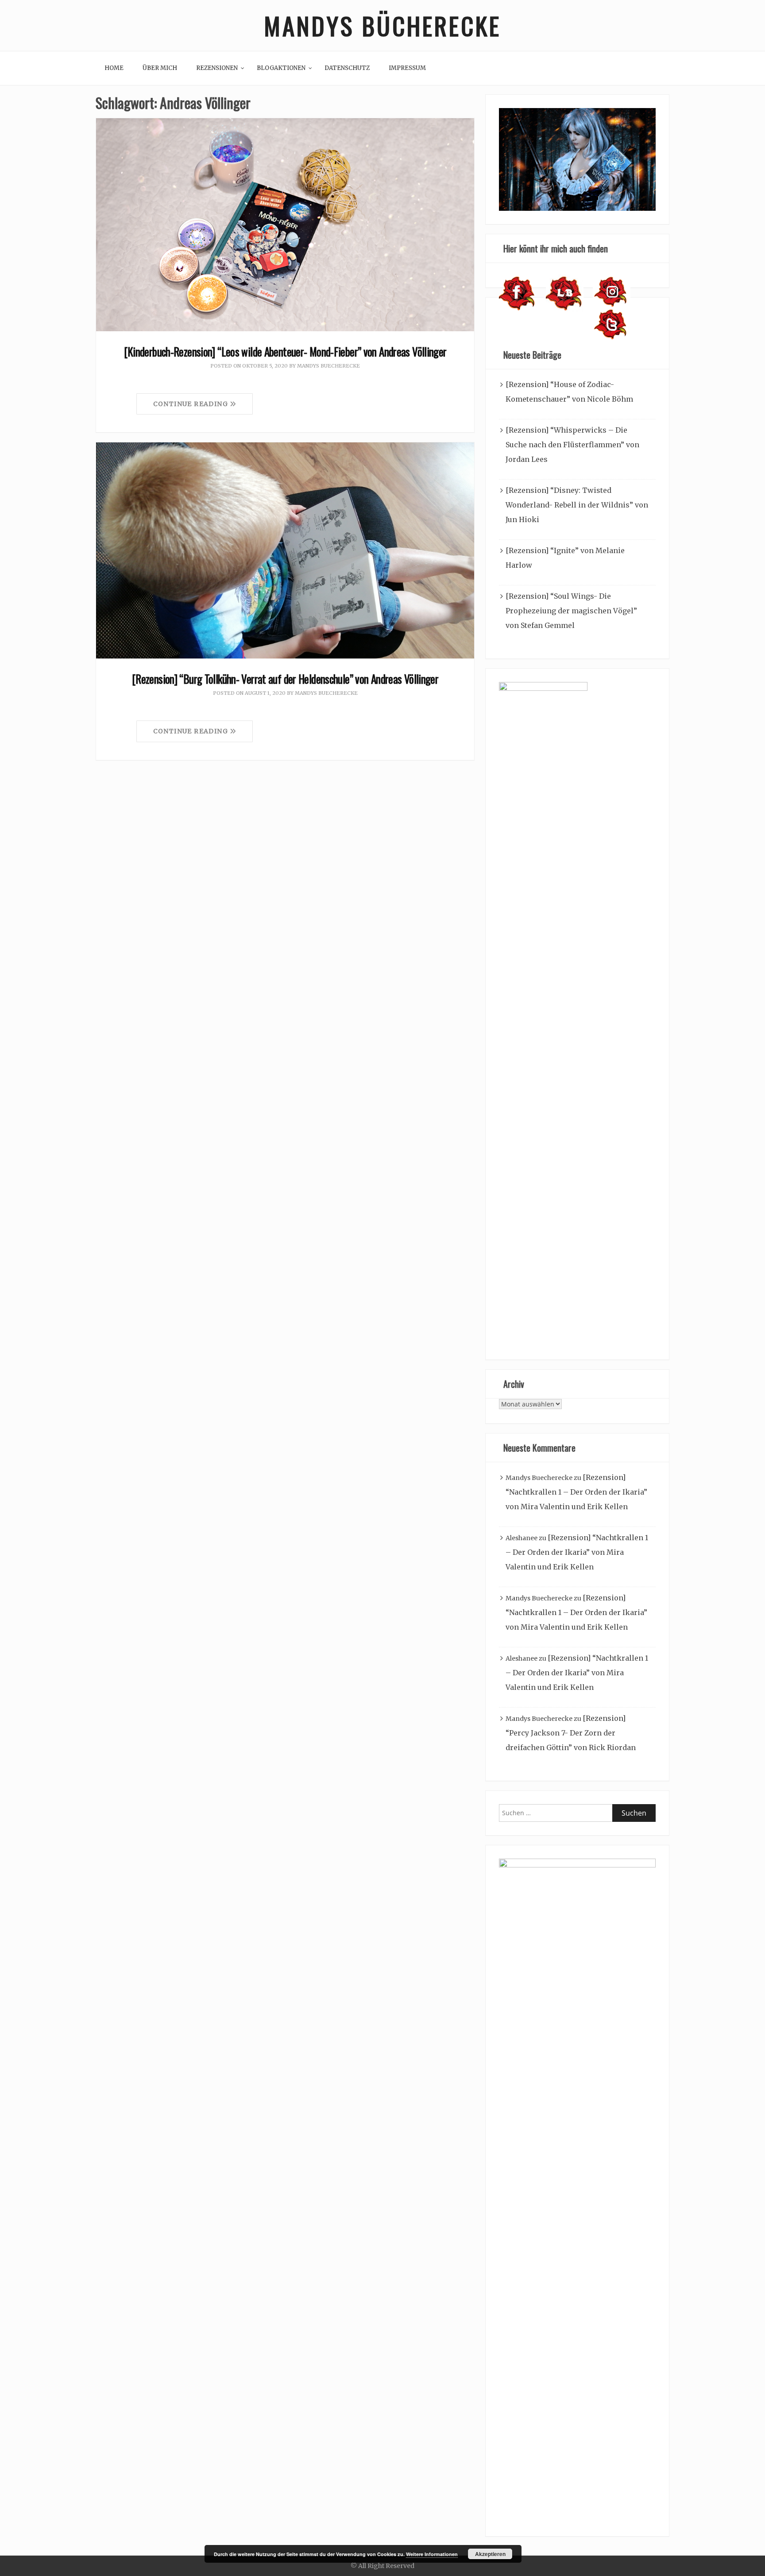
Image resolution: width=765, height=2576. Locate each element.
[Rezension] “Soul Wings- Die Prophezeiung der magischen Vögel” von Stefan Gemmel (571, 611)
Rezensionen (217, 68)
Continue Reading (192, 404)
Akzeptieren (490, 2554)
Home (114, 68)
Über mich (160, 68)
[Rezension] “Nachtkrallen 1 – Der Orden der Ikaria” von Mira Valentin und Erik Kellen (576, 1492)
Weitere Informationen (432, 2554)
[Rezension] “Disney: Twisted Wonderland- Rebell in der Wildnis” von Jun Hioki (577, 505)
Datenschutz (347, 68)
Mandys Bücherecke (382, 25)
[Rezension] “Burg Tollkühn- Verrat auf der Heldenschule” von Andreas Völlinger (285, 679)
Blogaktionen (281, 68)
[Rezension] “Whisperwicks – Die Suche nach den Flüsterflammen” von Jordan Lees (572, 445)
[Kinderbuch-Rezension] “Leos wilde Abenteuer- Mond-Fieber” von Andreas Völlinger (285, 351)
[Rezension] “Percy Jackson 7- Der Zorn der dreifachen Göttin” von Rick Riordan (571, 1733)
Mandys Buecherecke (328, 366)
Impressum (407, 68)
